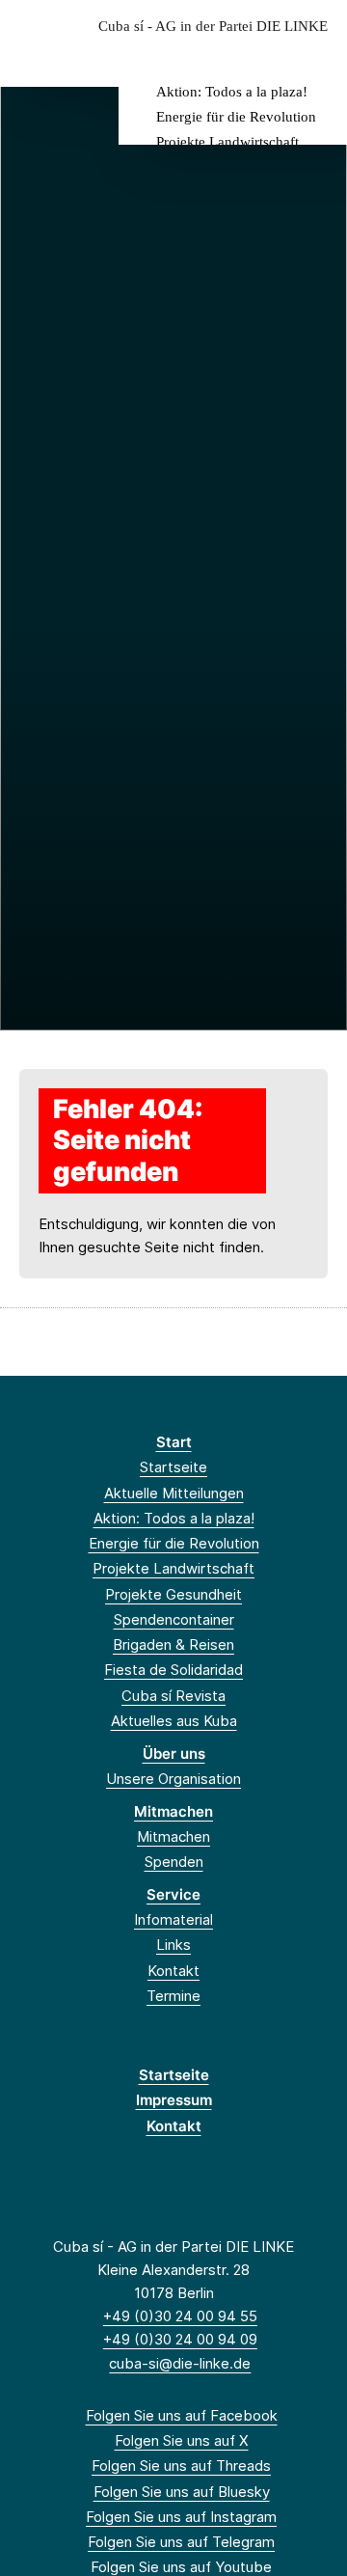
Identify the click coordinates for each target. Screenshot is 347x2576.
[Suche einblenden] (265, 56)
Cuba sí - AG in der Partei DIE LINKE (213, 27)
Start (174, 1442)
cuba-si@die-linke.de (180, 2363)
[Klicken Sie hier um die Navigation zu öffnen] (318, 56)
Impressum (174, 2100)
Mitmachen (173, 1811)
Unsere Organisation (173, 1779)
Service (173, 1894)
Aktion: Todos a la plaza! (232, 92)
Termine (173, 1996)
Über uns (174, 1754)
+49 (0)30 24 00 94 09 (180, 2339)
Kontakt (173, 1971)
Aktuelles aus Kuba (174, 1721)
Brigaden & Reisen (173, 1644)
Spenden (174, 1862)
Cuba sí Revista (173, 1696)
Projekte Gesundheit (173, 1594)
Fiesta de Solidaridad (173, 1670)
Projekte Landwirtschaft (227, 142)
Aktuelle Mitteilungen (174, 1493)
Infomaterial (173, 1919)
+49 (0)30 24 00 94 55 (180, 2316)
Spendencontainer (174, 1619)
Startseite (173, 1467)
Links (173, 1945)
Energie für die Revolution (236, 117)
